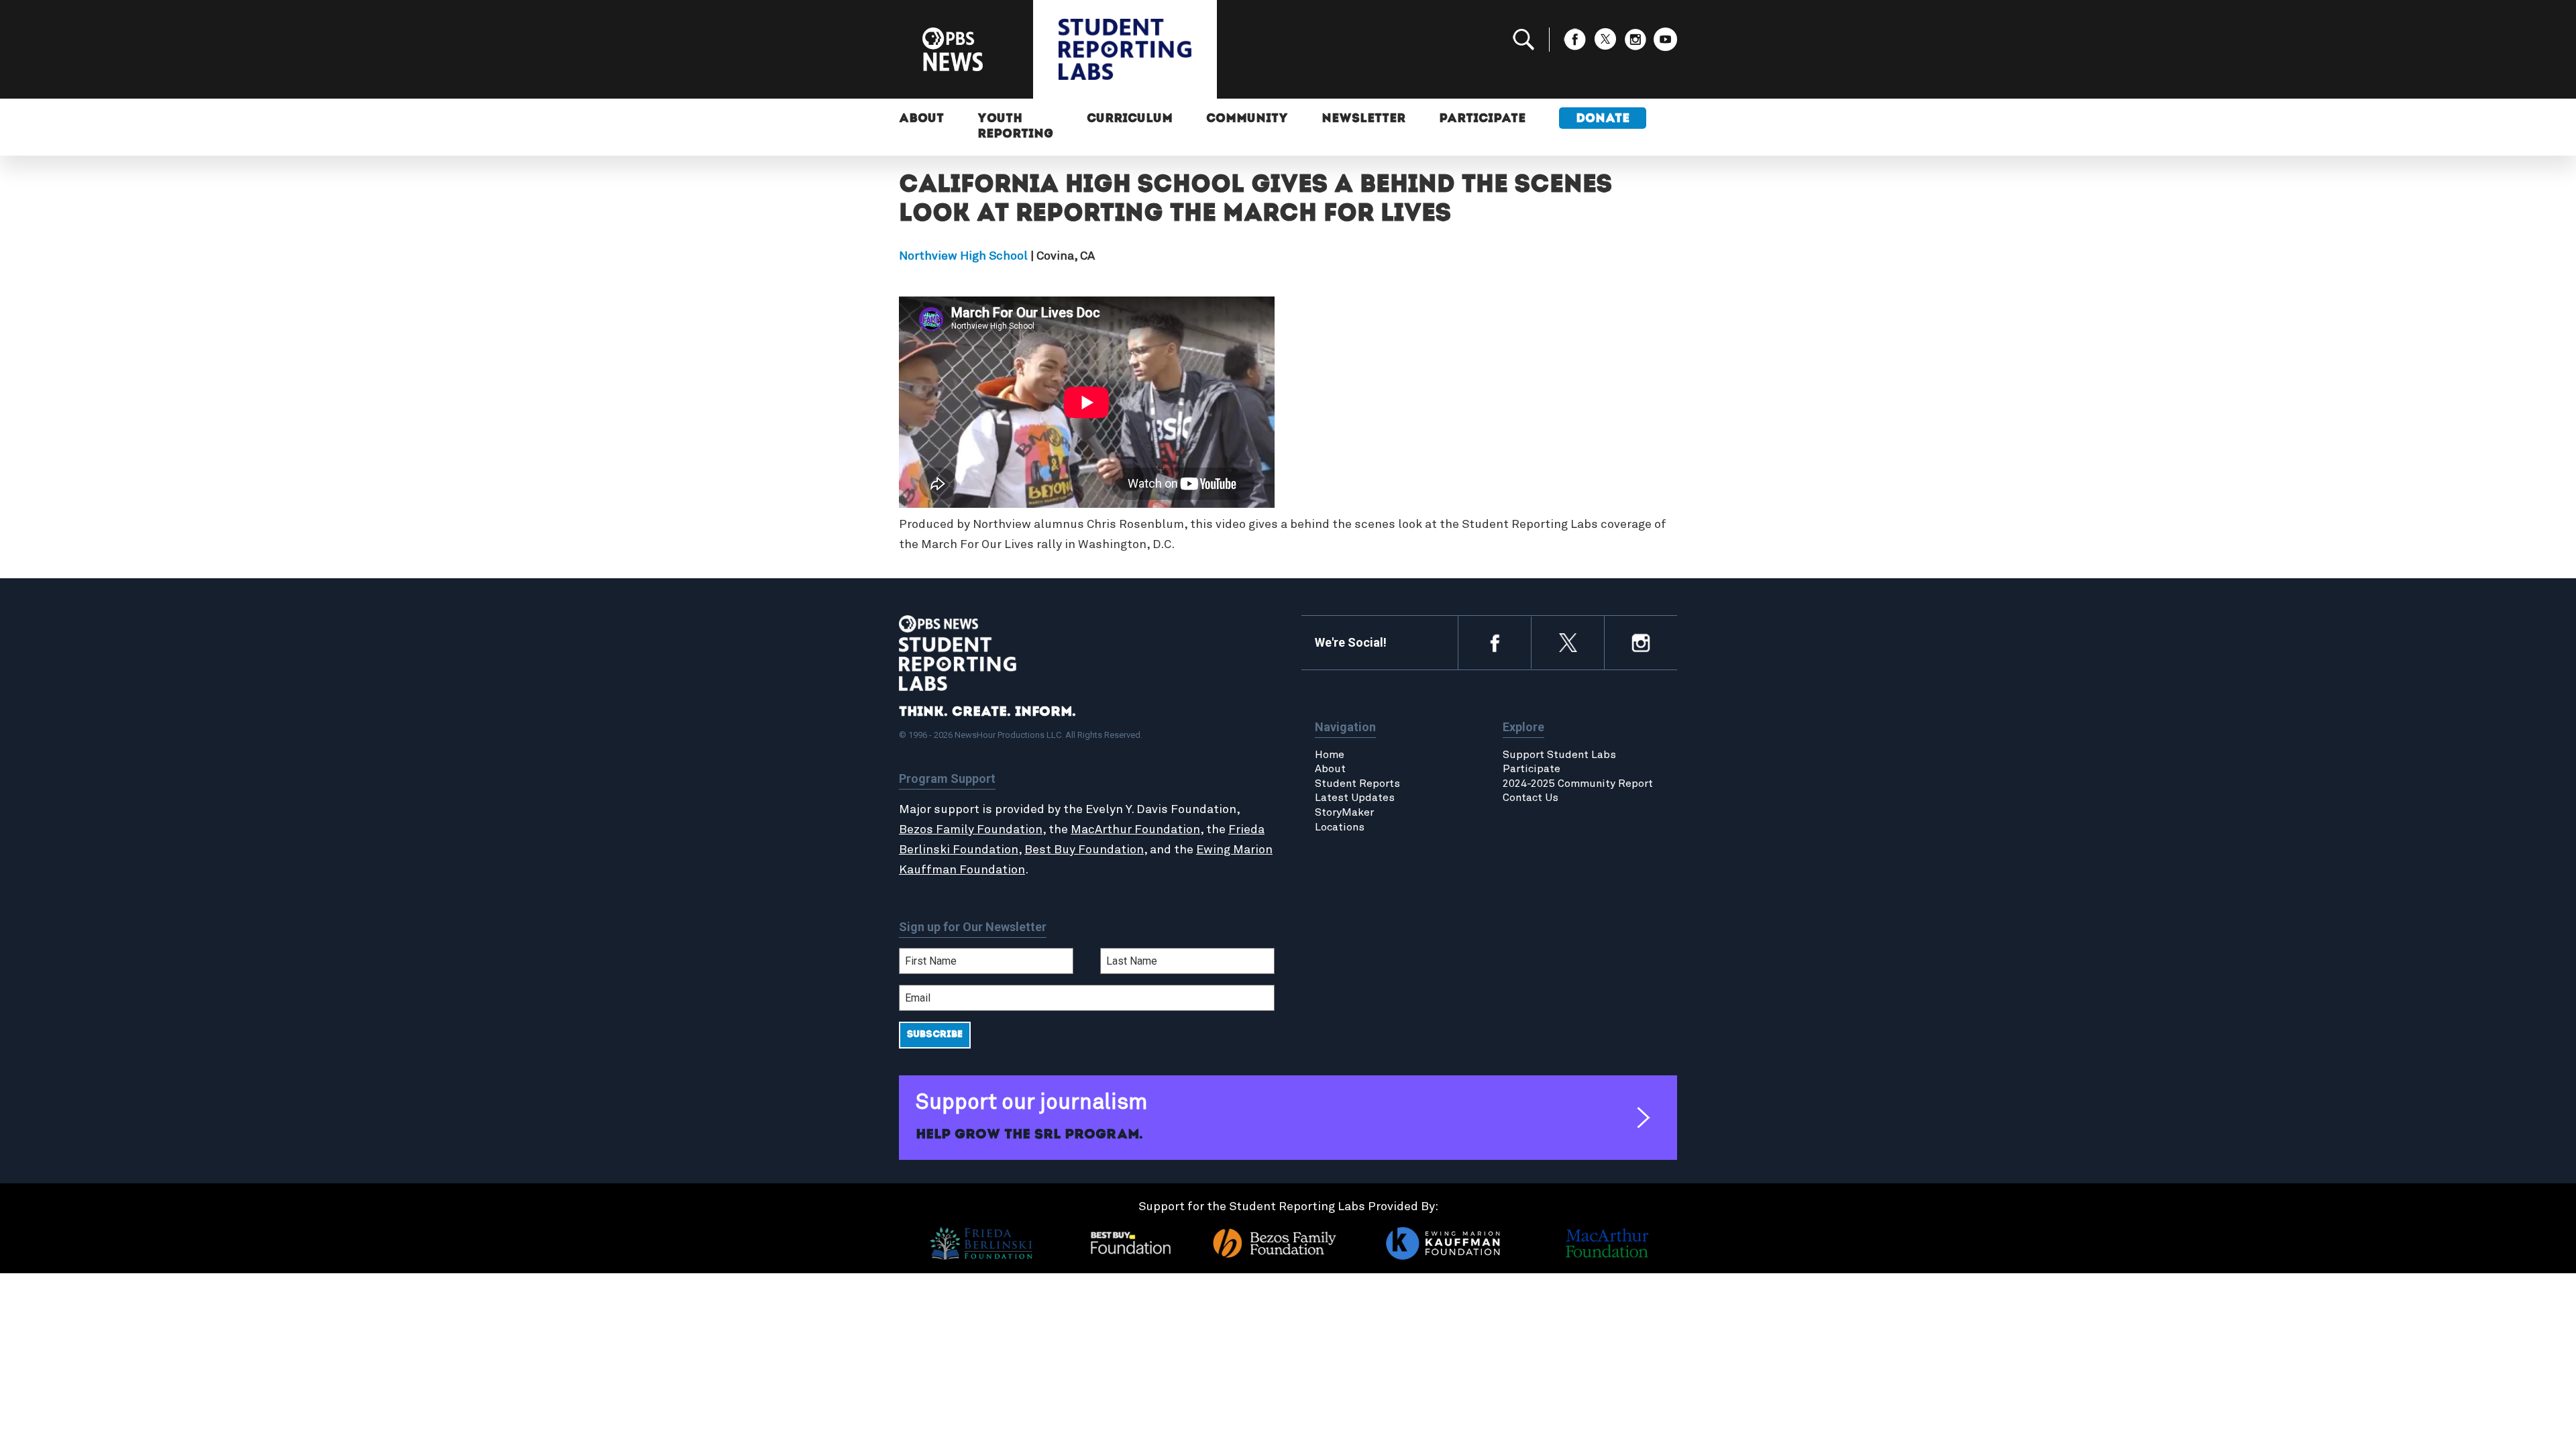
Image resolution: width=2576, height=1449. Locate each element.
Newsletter (1363, 119)
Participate (1482, 119)
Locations (1340, 827)
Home (1330, 755)
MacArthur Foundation (1135, 830)
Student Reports (1357, 784)
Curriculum (1130, 119)
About (921, 119)
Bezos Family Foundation (971, 830)
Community (1247, 119)
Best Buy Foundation (1084, 850)
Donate (1603, 119)
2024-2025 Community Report (1578, 784)
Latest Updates (1355, 798)
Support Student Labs (1559, 755)
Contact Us (1531, 798)
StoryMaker (1344, 812)
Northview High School (963, 256)
